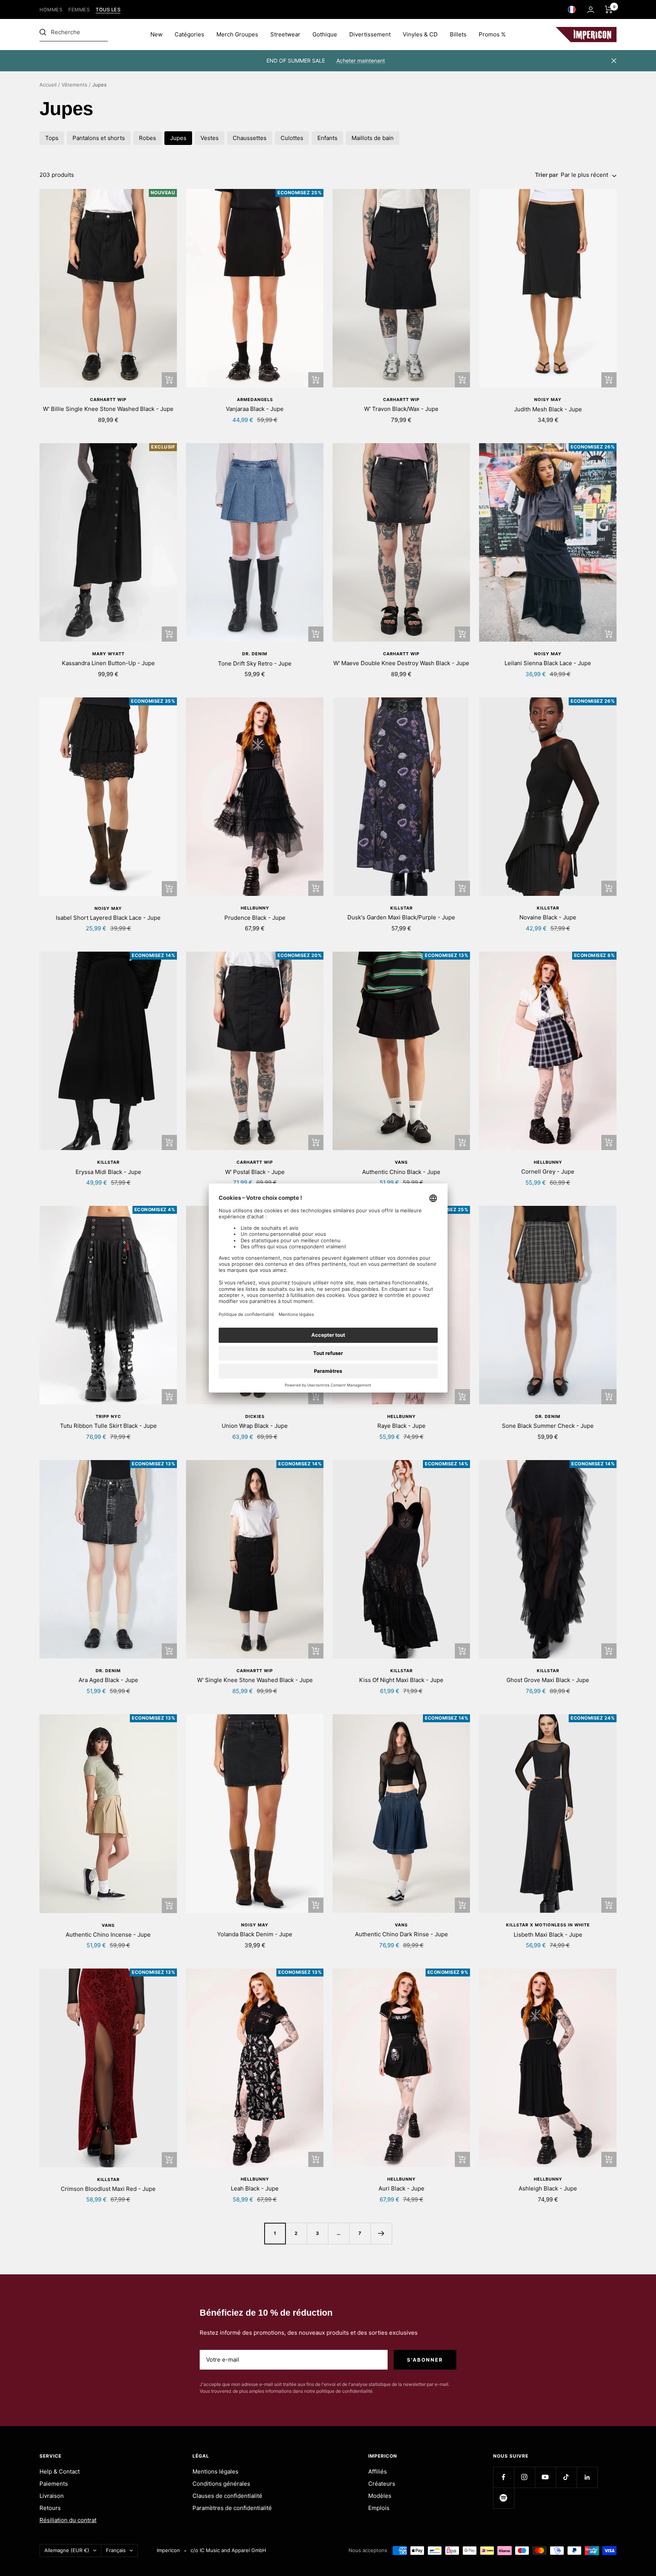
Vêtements (74, 85)
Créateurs (382, 2484)
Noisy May (548, 400)
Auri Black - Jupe (401, 2188)
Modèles (380, 2496)
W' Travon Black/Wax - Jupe (401, 409)
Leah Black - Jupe (255, 2188)
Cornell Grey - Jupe (548, 1172)
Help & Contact (60, 2471)
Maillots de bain (373, 138)
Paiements (54, 2484)
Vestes (210, 138)
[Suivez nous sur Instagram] (524, 2477)
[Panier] (609, 9)
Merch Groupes (237, 34)
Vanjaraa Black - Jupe (255, 409)
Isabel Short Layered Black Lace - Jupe (108, 918)
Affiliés (378, 2471)
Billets (458, 34)
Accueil (48, 85)
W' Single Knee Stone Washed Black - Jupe (255, 1680)
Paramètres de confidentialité (232, 2508)
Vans (401, 1162)
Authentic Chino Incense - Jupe (108, 1935)
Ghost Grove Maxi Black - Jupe (548, 1680)
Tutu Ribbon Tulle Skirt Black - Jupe (108, 1426)
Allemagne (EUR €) (67, 2550)
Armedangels (255, 400)
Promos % (492, 34)
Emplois (379, 2508)
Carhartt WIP (108, 400)
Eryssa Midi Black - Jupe (108, 1172)
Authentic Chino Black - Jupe (401, 1172)
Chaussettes (250, 138)
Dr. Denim (255, 654)
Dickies (255, 1416)
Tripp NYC (108, 1416)
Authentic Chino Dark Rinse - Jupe (401, 1934)
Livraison (52, 2496)
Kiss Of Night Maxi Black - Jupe (401, 1680)
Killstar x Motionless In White (548, 1925)
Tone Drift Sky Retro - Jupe (255, 663)
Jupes (178, 138)
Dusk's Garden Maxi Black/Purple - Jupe (401, 917)
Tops (52, 138)
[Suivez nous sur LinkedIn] (587, 2477)
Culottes (292, 138)
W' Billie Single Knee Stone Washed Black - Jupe (108, 409)
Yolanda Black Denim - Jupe (255, 1934)
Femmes (79, 10)
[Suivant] (381, 2233)
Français (116, 2550)
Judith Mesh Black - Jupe (548, 409)
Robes (147, 138)
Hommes (51, 10)
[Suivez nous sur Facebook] (504, 2477)
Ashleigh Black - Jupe (548, 2188)
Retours (50, 2508)
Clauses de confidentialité (227, 2496)
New (156, 34)
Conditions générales (221, 2484)
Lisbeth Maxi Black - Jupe (548, 1935)
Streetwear (285, 34)
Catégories (189, 34)
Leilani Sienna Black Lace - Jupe (548, 663)
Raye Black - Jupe (401, 1426)
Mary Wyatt (108, 654)
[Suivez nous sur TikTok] (566, 2477)
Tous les (108, 10)
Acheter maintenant (361, 61)
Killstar (401, 908)
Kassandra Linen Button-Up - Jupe (108, 663)
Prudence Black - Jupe (255, 918)
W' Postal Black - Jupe (255, 1172)
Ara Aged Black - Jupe (108, 1680)
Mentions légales (215, 2471)
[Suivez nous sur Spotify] (504, 2498)
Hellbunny (255, 908)
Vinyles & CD (420, 34)
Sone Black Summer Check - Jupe (548, 1426)
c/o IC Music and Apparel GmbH (228, 2550)
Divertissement (370, 34)
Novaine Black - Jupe (548, 917)
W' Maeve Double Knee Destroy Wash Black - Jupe (401, 663)
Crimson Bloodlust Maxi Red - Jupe (108, 2189)
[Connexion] (591, 10)
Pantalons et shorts (99, 138)
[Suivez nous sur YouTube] (545, 2477)
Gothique (325, 34)
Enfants (327, 138)
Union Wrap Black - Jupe (255, 1426)
